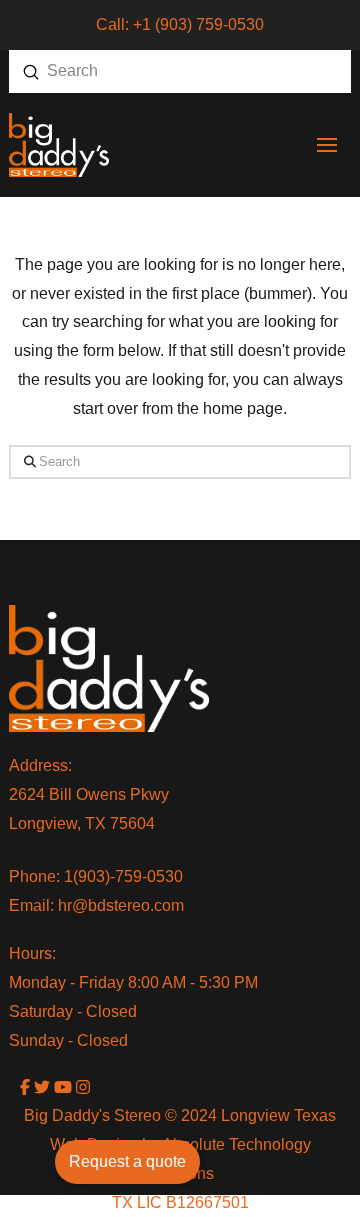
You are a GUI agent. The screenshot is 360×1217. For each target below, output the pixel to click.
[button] (327, 145)
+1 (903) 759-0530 (198, 24)
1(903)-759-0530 (123, 876)
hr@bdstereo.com (121, 905)
